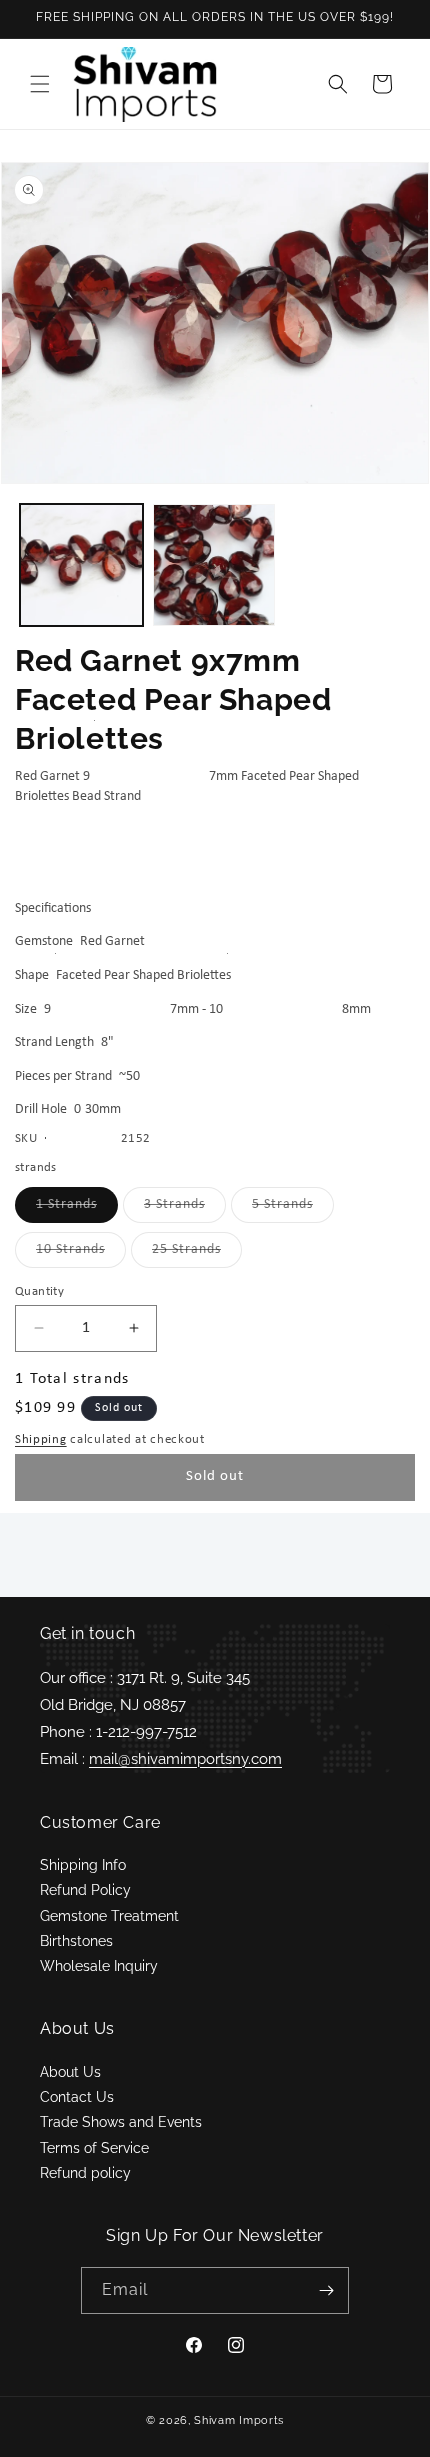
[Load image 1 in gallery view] (81, 565)
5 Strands (293, 1209)
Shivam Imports (239, 2420)
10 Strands (81, 1254)
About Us (70, 2072)
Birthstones (76, 1941)
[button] (40, 84)
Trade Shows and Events (121, 2122)
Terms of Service (94, 2148)
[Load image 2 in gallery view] (214, 565)
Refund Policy (85, 1890)
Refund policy (85, 2173)
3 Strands (185, 1209)
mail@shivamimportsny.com (185, 1759)
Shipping (41, 1439)
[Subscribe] (326, 2290)
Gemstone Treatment (109, 1916)
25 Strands (197, 1254)
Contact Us (77, 2097)
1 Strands (77, 1209)
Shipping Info (83, 1865)
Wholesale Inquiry (99, 1966)
